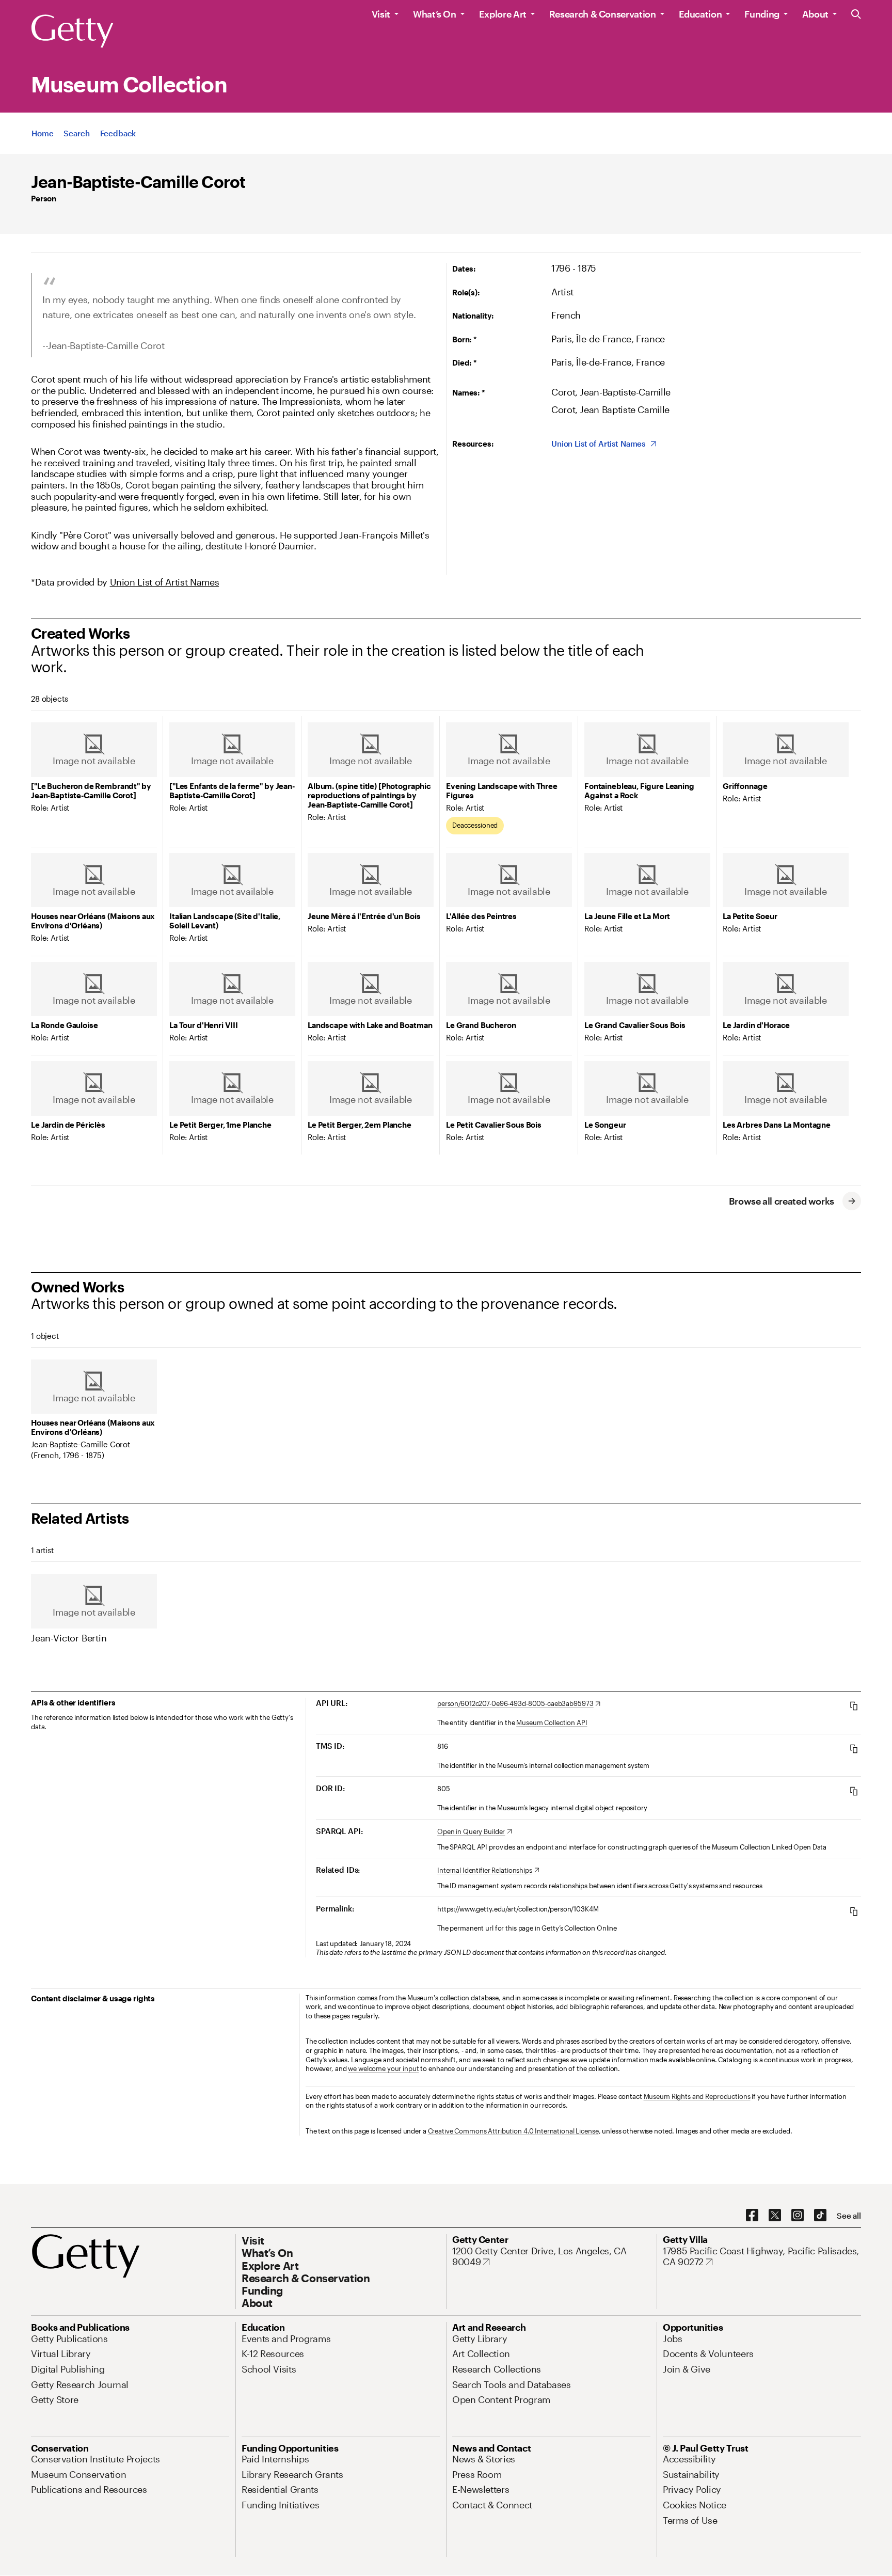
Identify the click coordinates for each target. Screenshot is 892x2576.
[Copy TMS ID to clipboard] (854, 1749)
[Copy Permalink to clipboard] (854, 1911)
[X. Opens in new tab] (775, 2216)
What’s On (435, 14)
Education (700, 14)
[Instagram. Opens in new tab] (798, 2216)
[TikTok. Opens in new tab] (820, 2216)
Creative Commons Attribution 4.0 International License (513, 2131)
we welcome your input (383, 2068)
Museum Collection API (552, 1722)
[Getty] (72, 31)
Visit (381, 14)
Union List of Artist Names (165, 582)
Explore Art (503, 14)
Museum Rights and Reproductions (697, 2096)
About (815, 14)
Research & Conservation (603, 14)
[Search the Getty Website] (856, 15)
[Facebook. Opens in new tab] (752, 2216)
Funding (762, 14)
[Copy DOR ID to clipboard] (854, 1791)
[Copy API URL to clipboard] (854, 1706)
